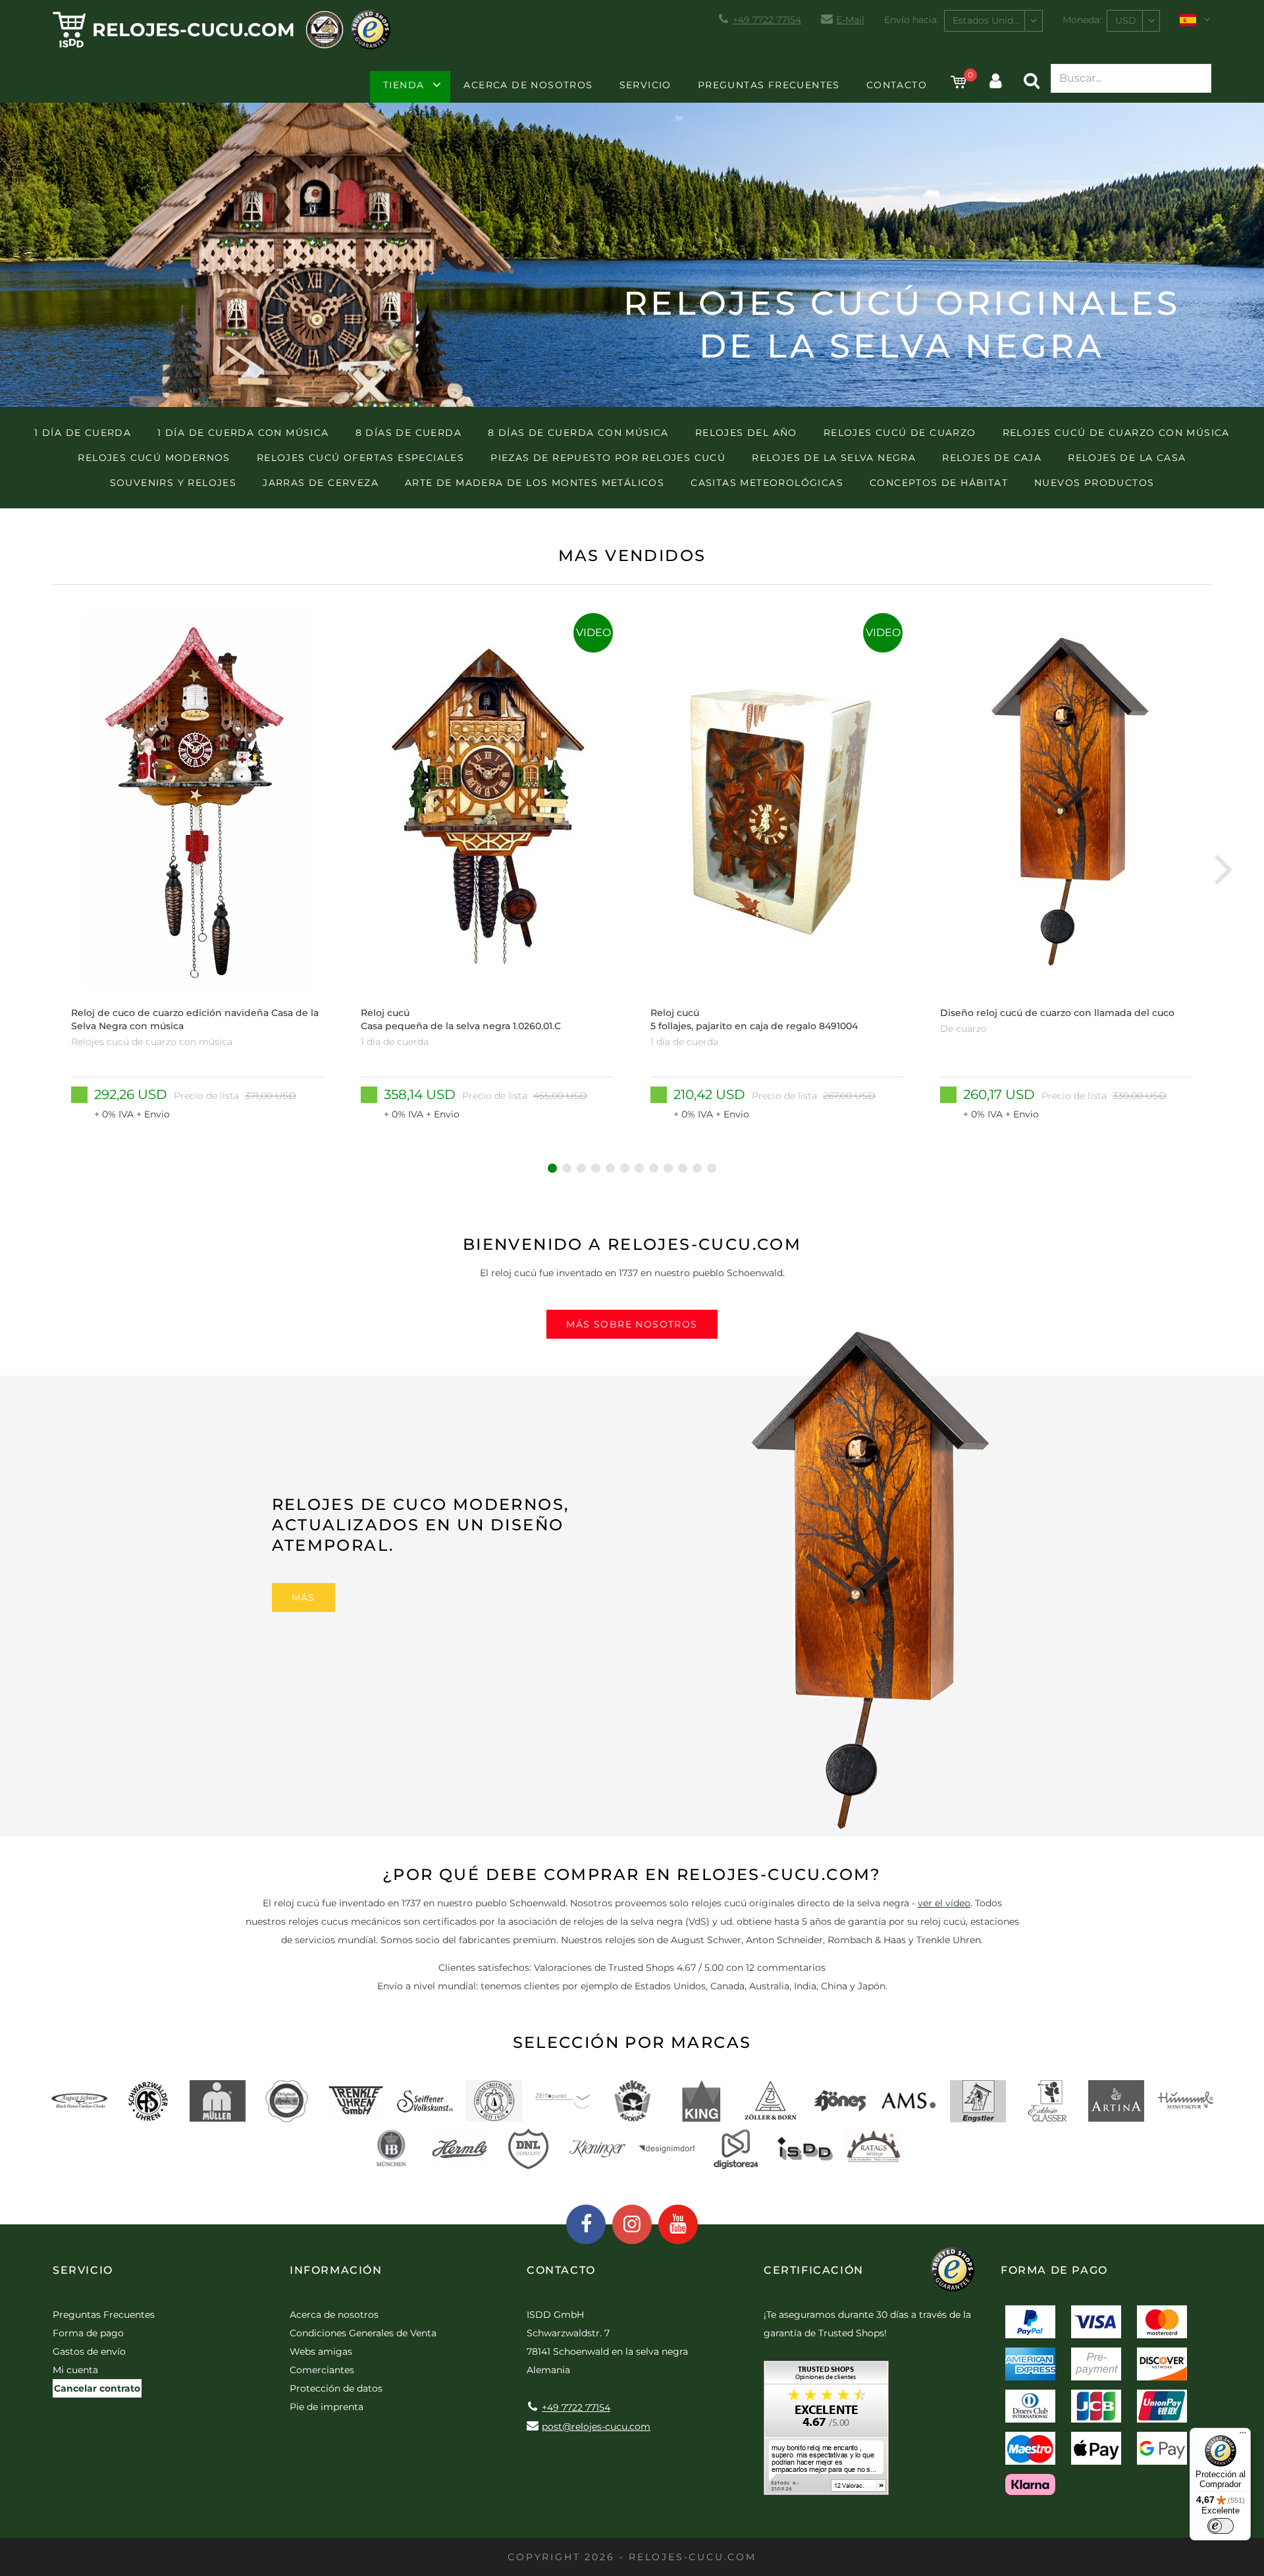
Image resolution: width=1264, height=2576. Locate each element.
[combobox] (993, 21)
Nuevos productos (1094, 483)
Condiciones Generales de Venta (363, 2333)
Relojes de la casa (1127, 458)
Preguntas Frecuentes (769, 85)
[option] (197, 868)
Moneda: (1082, 20)
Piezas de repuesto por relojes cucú (608, 458)
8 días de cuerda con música (578, 433)
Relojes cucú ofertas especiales (360, 458)
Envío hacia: (911, 20)
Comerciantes (322, 2370)
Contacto (897, 85)
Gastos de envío (89, 2351)
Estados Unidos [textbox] (988, 20)
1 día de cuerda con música (243, 433)
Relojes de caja (992, 458)
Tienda (404, 85)
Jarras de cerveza (321, 483)
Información (336, 2270)
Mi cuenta (75, 2370)
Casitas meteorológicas (767, 483)
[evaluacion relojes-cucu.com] (826, 2432)
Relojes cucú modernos (154, 458)
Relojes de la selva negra (834, 458)
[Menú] (1243, 2436)
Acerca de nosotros (528, 85)
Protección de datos (336, 2388)
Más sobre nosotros (632, 1324)
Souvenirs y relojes (173, 483)
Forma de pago (88, 2333)
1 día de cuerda (83, 433)
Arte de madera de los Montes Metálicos (535, 483)
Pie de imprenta (327, 2407)
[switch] (1221, 2526)
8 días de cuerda (408, 433)
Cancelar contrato (97, 2388)
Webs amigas (321, 2351)
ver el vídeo (944, 1903)
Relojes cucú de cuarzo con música (1116, 433)
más (303, 1597)
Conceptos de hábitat (939, 483)
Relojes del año (746, 433)
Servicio (645, 85)
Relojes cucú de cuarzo (900, 433)
